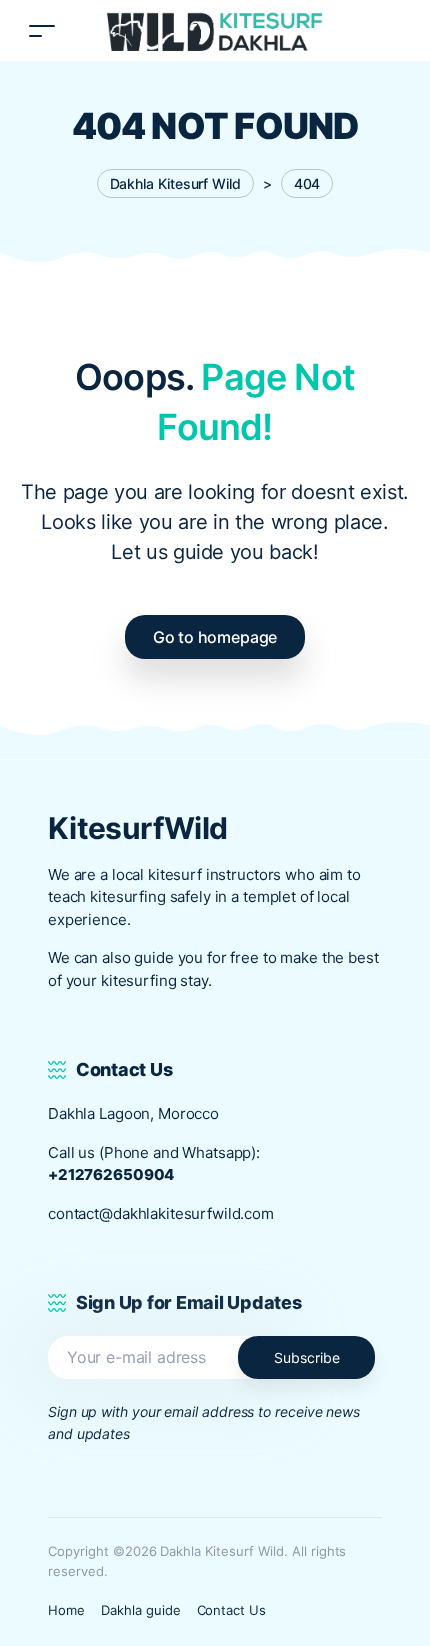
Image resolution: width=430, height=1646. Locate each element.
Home (66, 1610)
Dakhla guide (141, 1610)
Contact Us (232, 1610)
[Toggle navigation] (42, 30)
